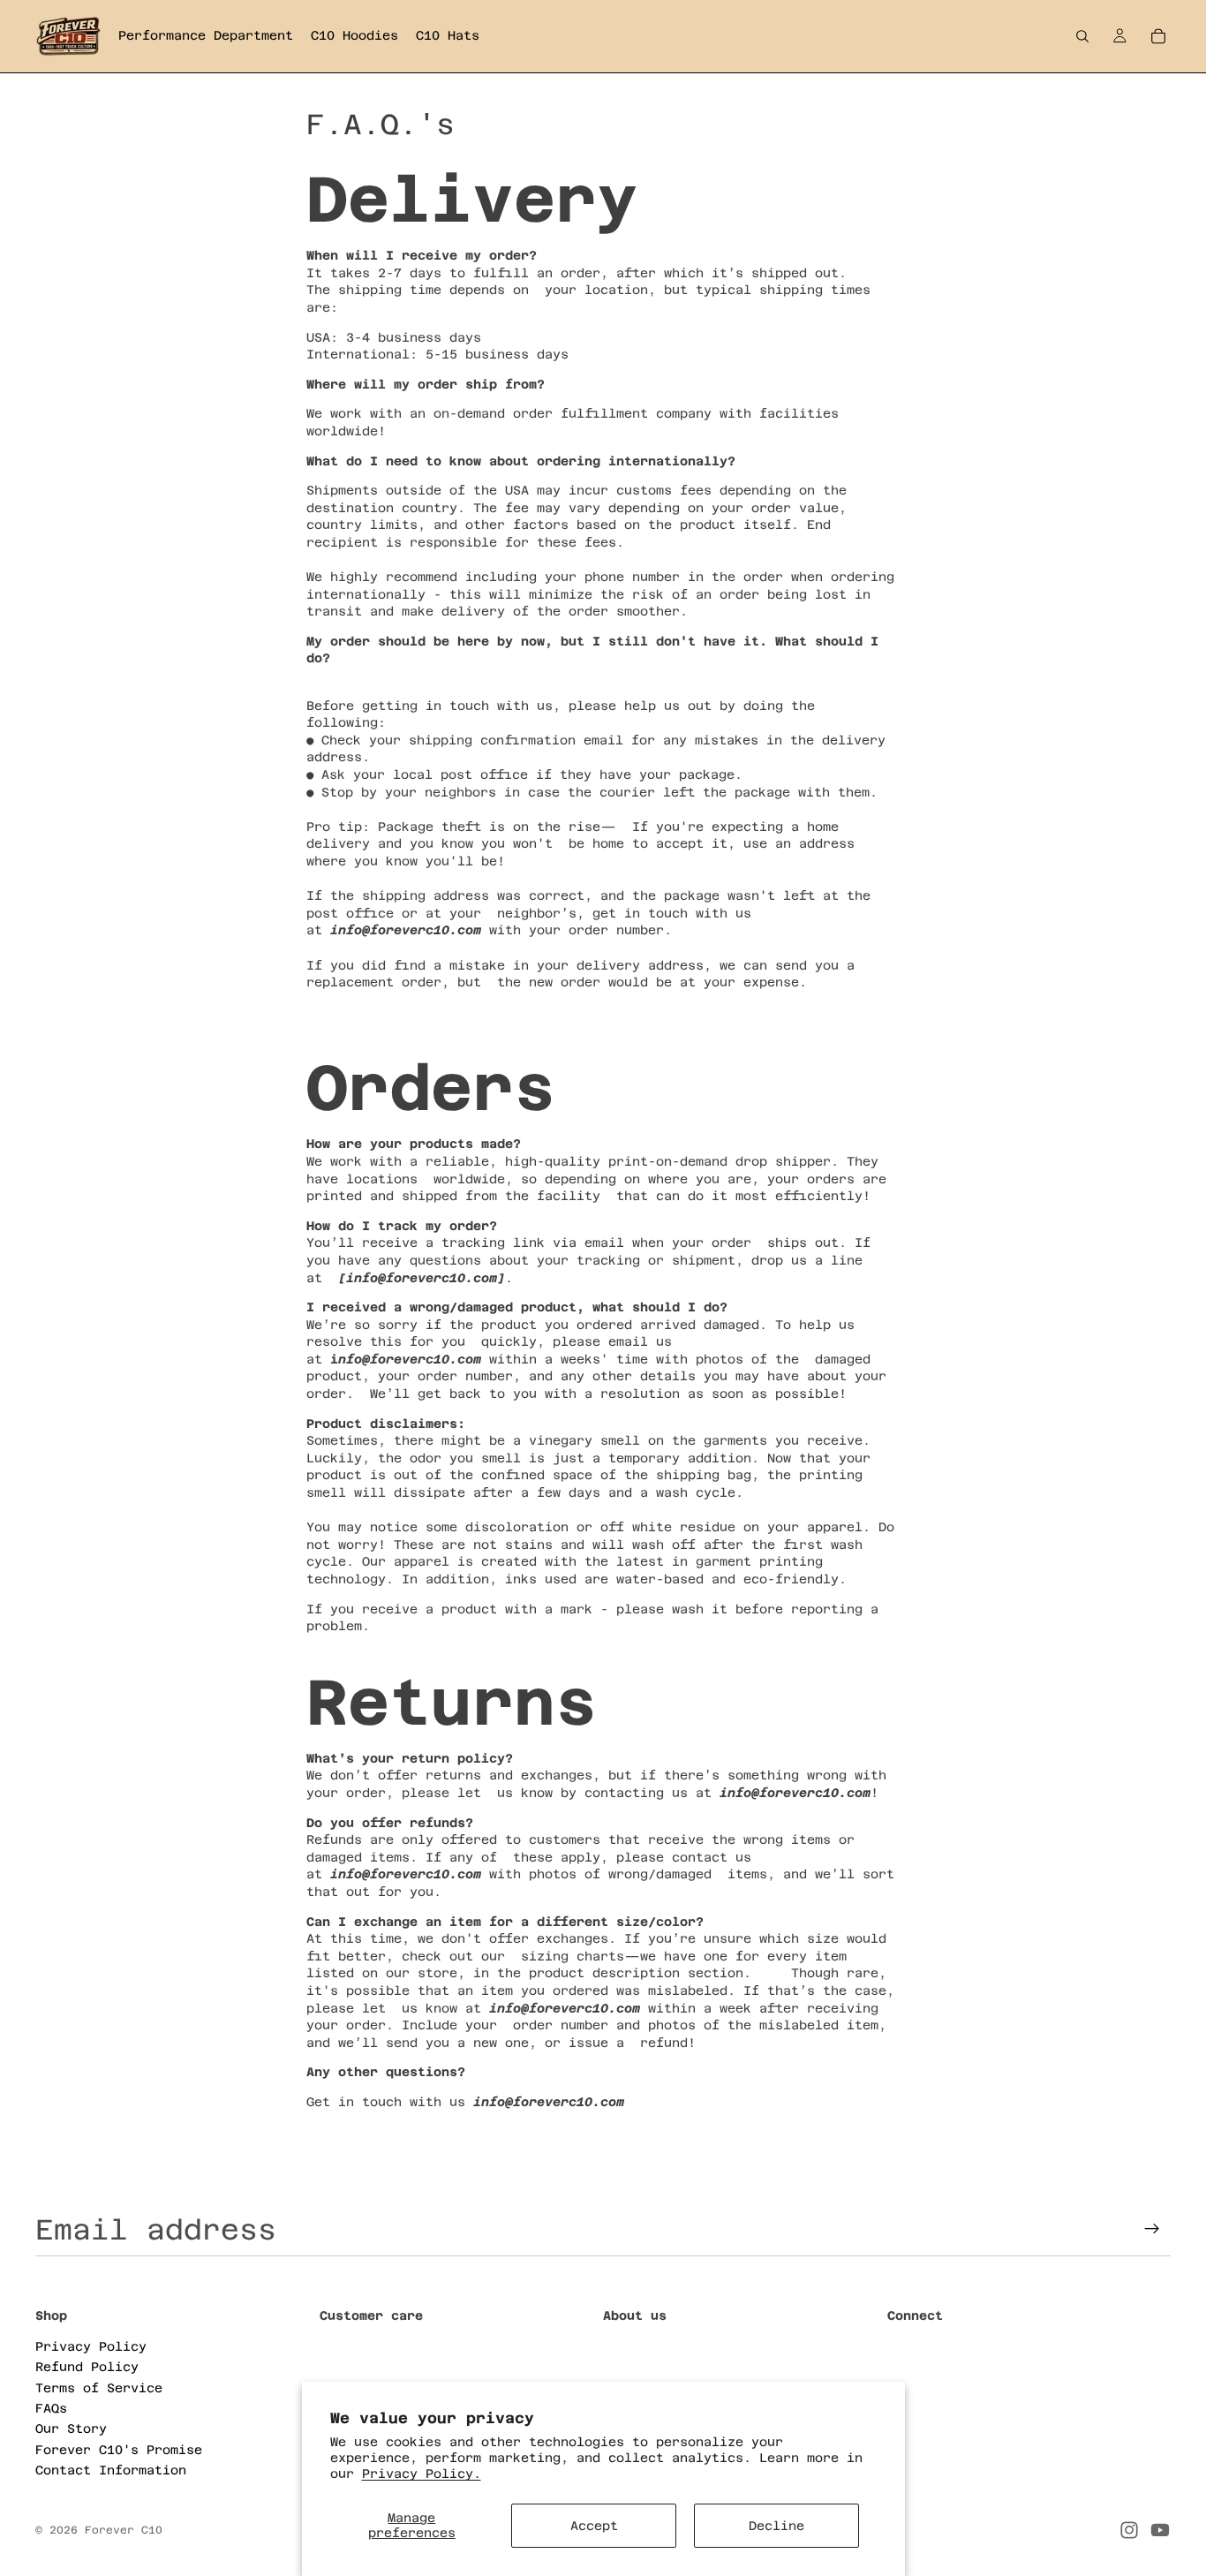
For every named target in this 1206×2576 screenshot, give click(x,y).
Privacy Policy (91, 2346)
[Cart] (1158, 36)
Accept (594, 2526)
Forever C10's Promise (119, 2449)
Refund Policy (87, 2367)
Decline (776, 2526)
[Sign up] (1152, 2229)
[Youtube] (1160, 2530)
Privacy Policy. (422, 2474)
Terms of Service (99, 2387)
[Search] (1082, 36)
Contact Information (111, 2470)
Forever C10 (124, 2530)
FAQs (51, 2407)
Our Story (71, 2429)
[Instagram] (1129, 2530)
